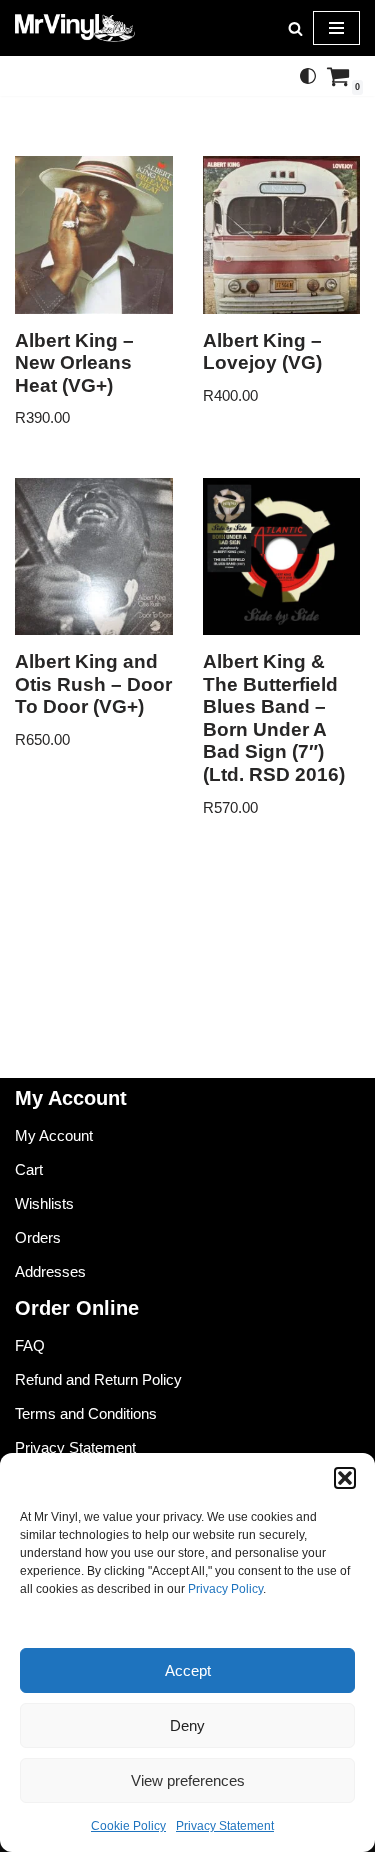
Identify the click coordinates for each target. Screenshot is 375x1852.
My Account (54, 1135)
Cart (29, 1169)
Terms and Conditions (86, 1413)
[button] (345, 1478)
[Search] (295, 28)
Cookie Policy (128, 1826)
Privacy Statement (225, 1826)
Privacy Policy (225, 1589)
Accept (188, 1670)
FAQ (30, 1345)
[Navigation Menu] (336, 28)
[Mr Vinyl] (75, 28)
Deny (187, 1725)
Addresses (50, 1271)
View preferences (188, 1780)
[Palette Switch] (308, 76)
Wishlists (44, 1203)
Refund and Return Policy (98, 1379)
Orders (38, 1237)
